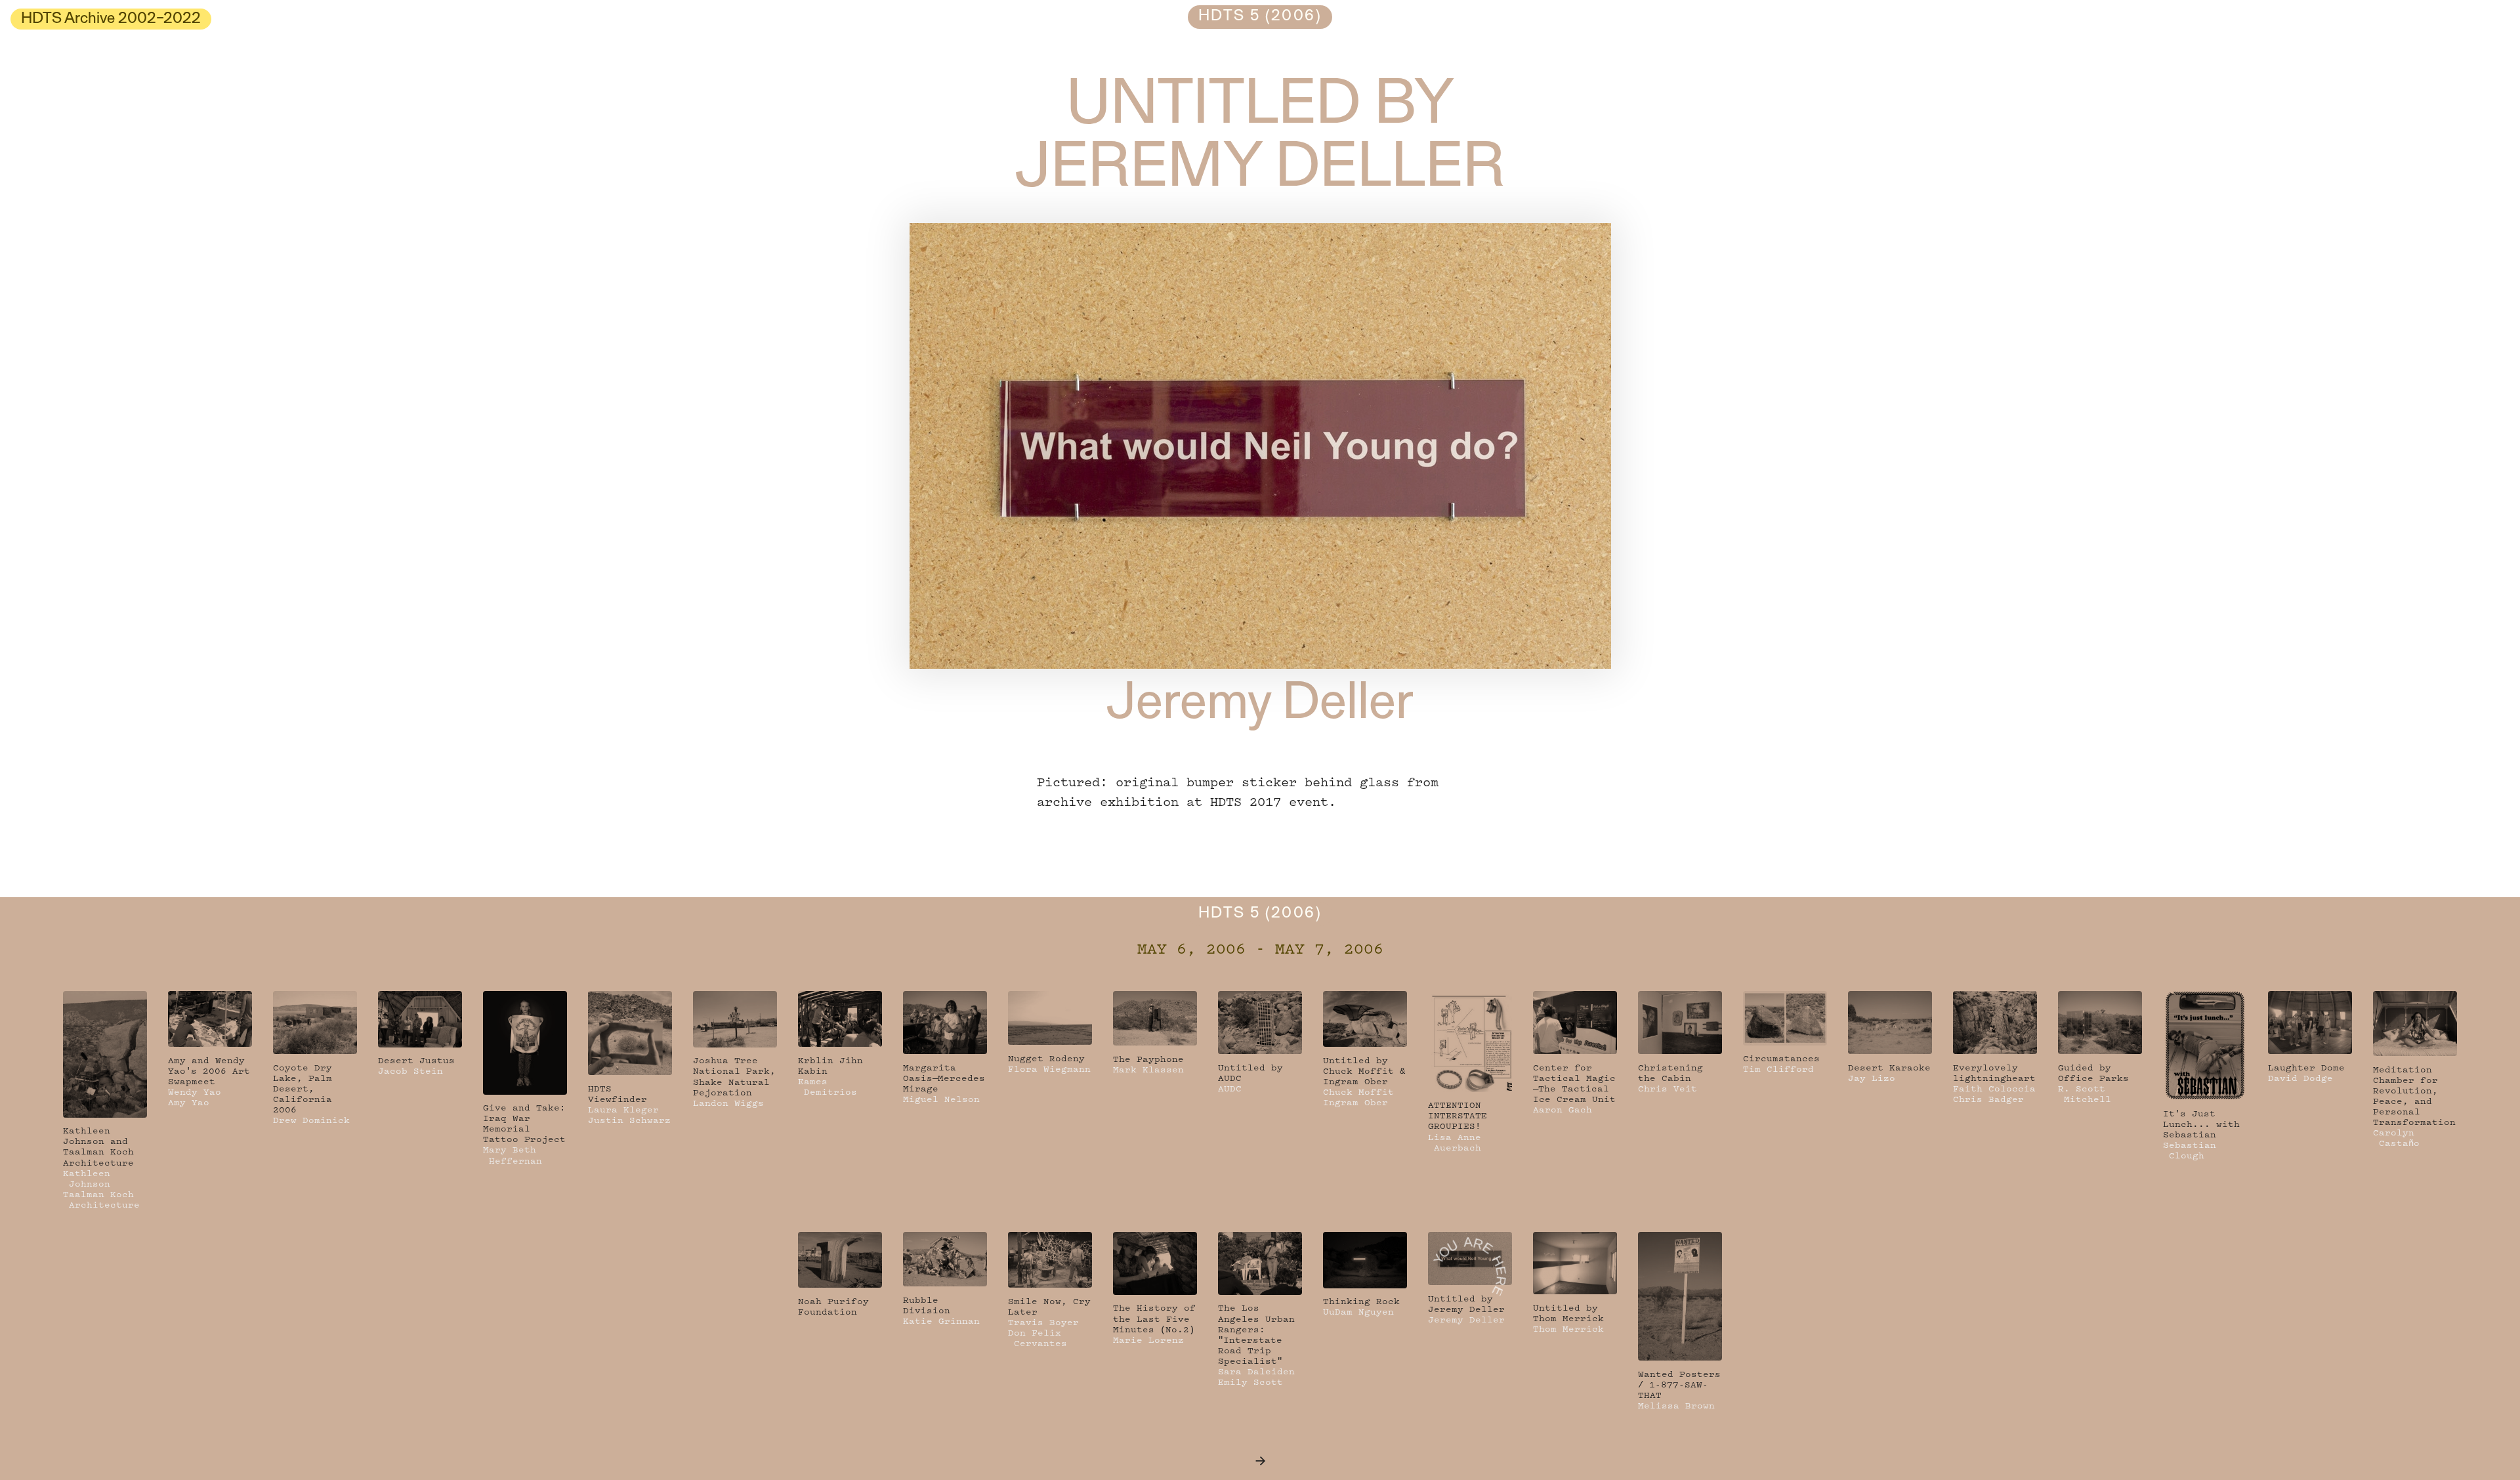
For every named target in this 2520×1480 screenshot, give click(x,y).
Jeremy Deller (1260, 706)
